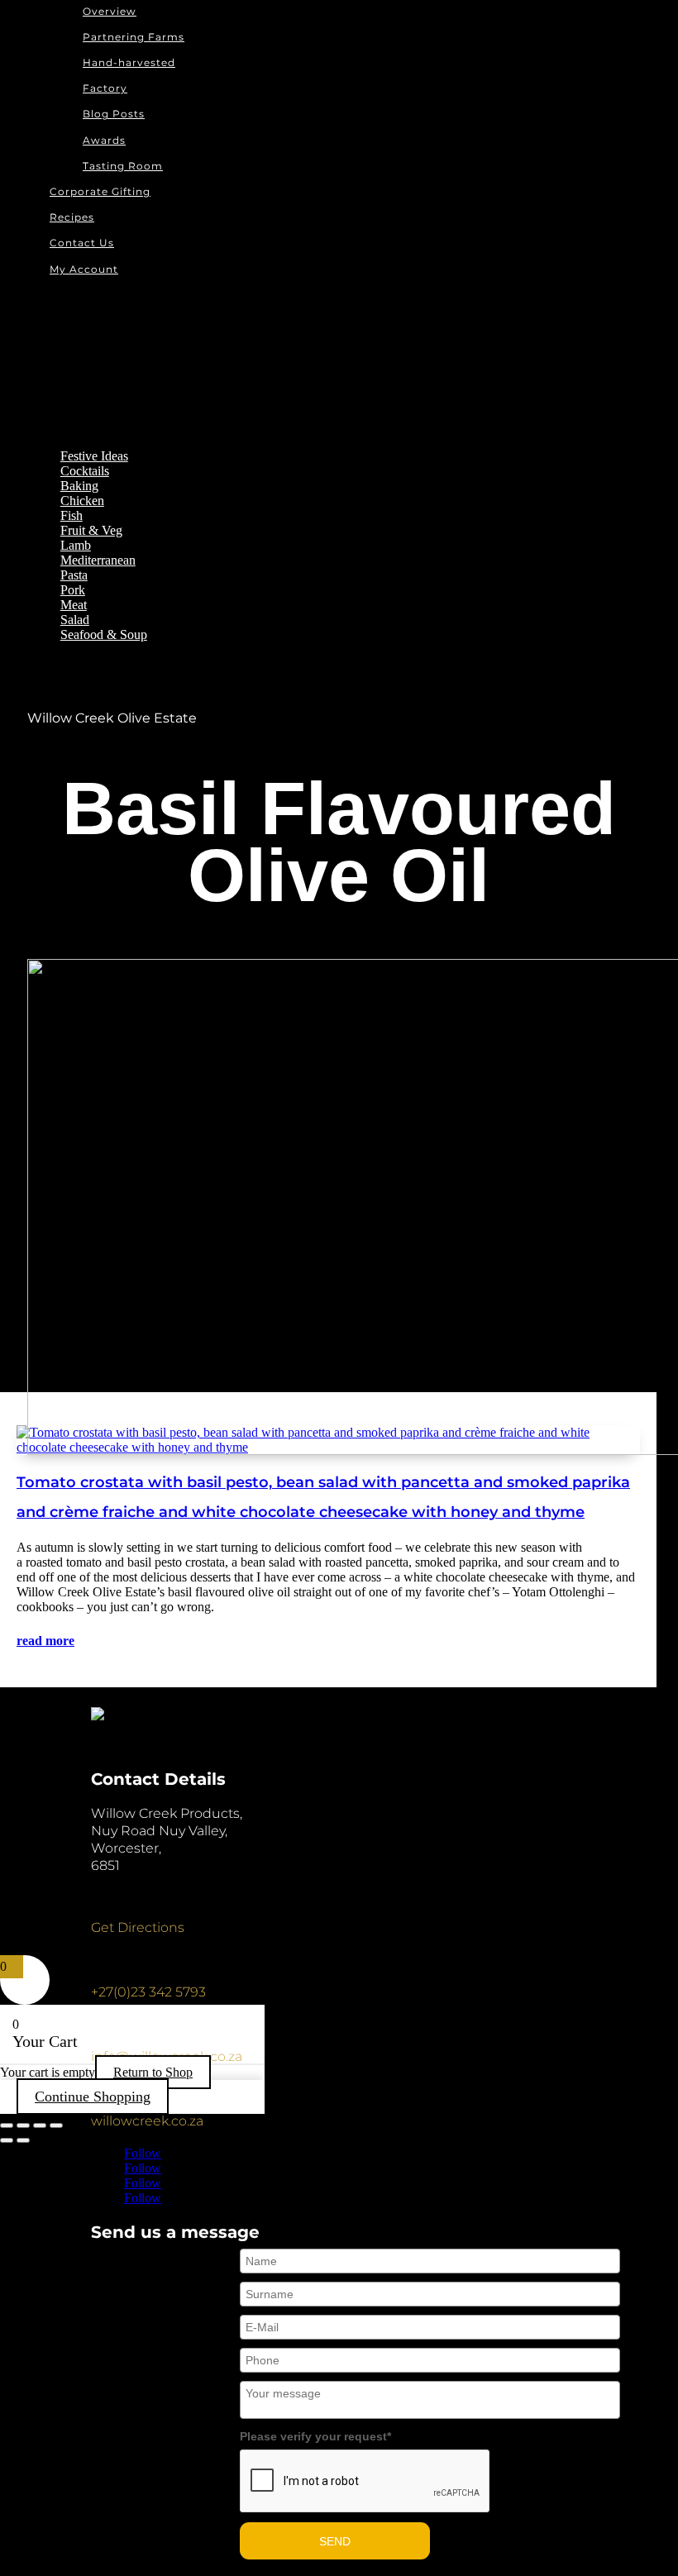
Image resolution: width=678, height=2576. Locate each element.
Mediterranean (98, 560)
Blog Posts (114, 114)
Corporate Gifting (100, 191)
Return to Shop (153, 2072)
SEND (335, 2541)
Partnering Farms (134, 37)
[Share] (40, 2125)
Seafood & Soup (104, 634)
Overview (110, 11)
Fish (72, 515)
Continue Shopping (93, 2097)
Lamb (76, 545)
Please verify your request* (315, 2436)
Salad (75, 620)
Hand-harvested (129, 62)
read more (45, 1641)
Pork (73, 590)
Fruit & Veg (91, 530)
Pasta (74, 575)
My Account (84, 269)
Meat (74, 605)
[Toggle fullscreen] (23, 2125)
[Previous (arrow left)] (7, 2140)
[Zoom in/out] (7, 2125)
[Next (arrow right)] (23, 2140)
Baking (79, 486)
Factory (105, 88)
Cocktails (85, 471)
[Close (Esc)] (56, 2125)
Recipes (72, 217)
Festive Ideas (94, 456)
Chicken (82, 501)
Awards (104, 140)
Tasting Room (123, 166)
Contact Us (82, 243)
